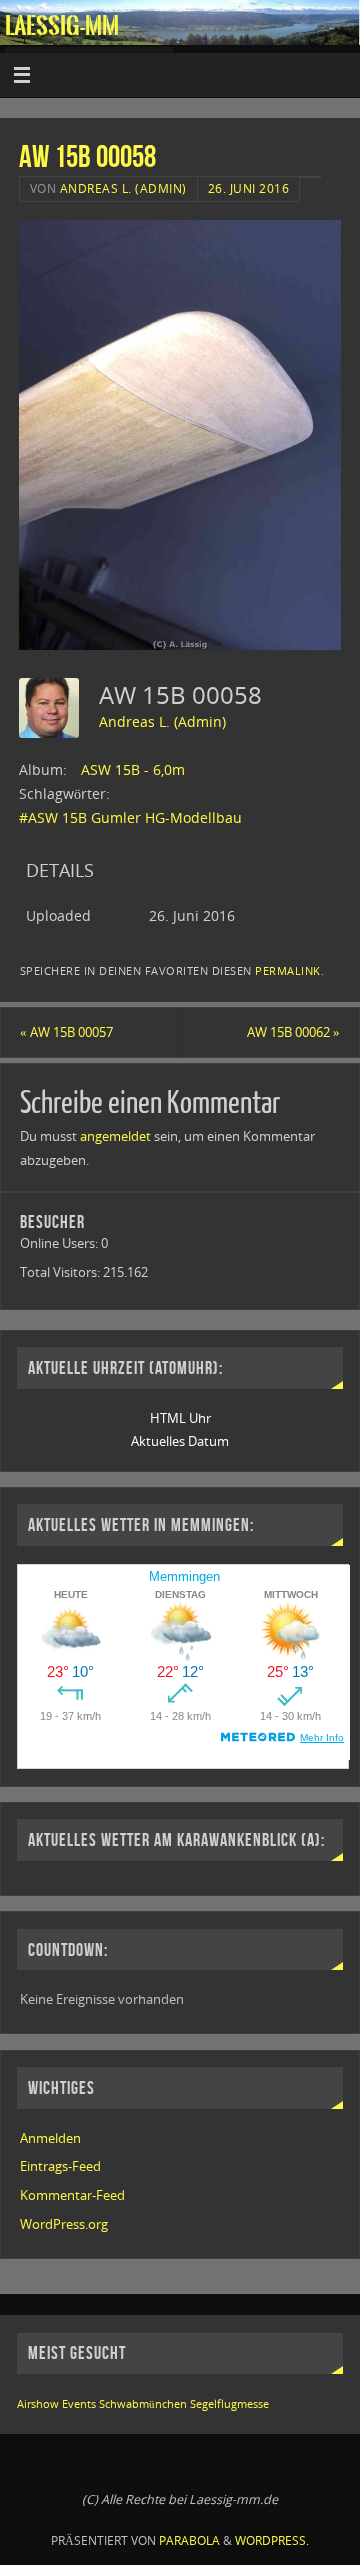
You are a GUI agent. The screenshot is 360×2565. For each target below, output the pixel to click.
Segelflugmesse (229, 2404)
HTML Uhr (180, 1418)
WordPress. (272, 2540)
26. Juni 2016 (249, 188)
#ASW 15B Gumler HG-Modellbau (130, 817)
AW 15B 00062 (293, 1032)
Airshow (38, 2404)
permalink (288, 971)
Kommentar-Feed (72, 2195)
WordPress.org (64, 2224)
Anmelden (50, 2138)
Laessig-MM (62, 26)
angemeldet (115, 1136)
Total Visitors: (61, 1272)
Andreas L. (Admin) (123, 188)
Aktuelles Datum (180, 1441)
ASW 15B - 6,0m (133, 769)
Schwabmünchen (143, 2404)
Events (79, 2404)
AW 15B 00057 (66, 1032)
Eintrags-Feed (60, 2166)
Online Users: (60, 1243)
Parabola (189, 2540)
